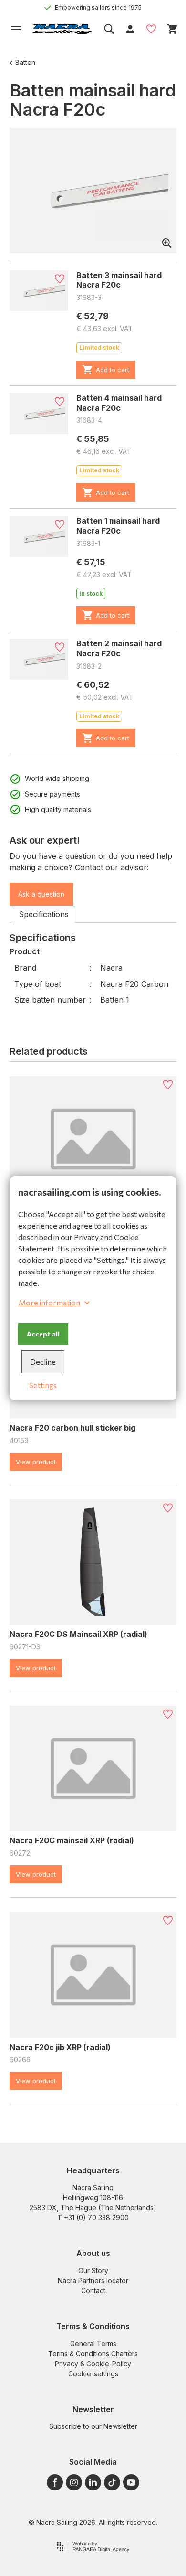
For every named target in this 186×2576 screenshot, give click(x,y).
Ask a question (41, 894)
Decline (43, 1362)
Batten (25, 62)
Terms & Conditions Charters (93, 2354)
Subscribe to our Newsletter (93, 2426)
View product (36, 1462)
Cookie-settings (93, 2374)
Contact (93, 2291)
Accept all (43, 1334)
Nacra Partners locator (93, 2281)
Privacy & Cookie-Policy (93, 2364)
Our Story (93, 2271)
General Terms (93, 2344)
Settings (43, 1385)
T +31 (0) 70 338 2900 (93, 2218)
